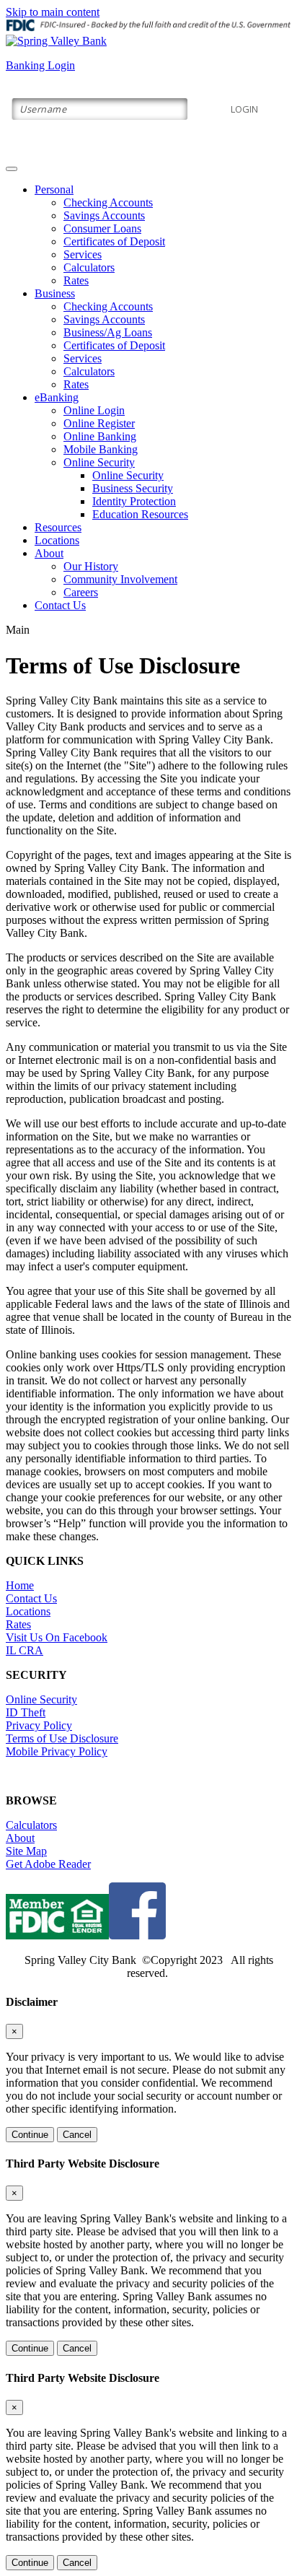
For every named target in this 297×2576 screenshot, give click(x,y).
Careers (81, 592)
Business (55, 293)
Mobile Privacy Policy (57, 1751)
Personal (54, 189)
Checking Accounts (108, 202)
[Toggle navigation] (12, 169)
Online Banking (100, 436)
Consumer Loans (102, 228)
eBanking (57, 397)
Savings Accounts (104, 215)
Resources (58, 527)
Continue (30, 2135)
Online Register (99, 423)
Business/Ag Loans (108, 332)
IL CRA (25, 1650)
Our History (91, 566)
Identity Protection (134, 501)
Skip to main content (53, 12)
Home (20, 1585)
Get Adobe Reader (48, 1864)
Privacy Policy (39, 1725)
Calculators (89, 267)
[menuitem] (163, 235)
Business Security (133, 488)
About (49, 553)
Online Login (94, 410)
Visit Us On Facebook (57, 1637)
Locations (57, 540)
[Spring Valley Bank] (56, 41)
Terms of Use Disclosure (62, 1738)
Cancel (77, 2135)
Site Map (26, 1851)
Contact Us (60, 605)
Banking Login (40, 65)
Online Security (99, 462)
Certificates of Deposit (114, 241)
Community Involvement (120, 579)
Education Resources (140, 514)
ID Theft (26, 1712)
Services (83, 254)
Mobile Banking (101, 449)
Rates (76, 280)
